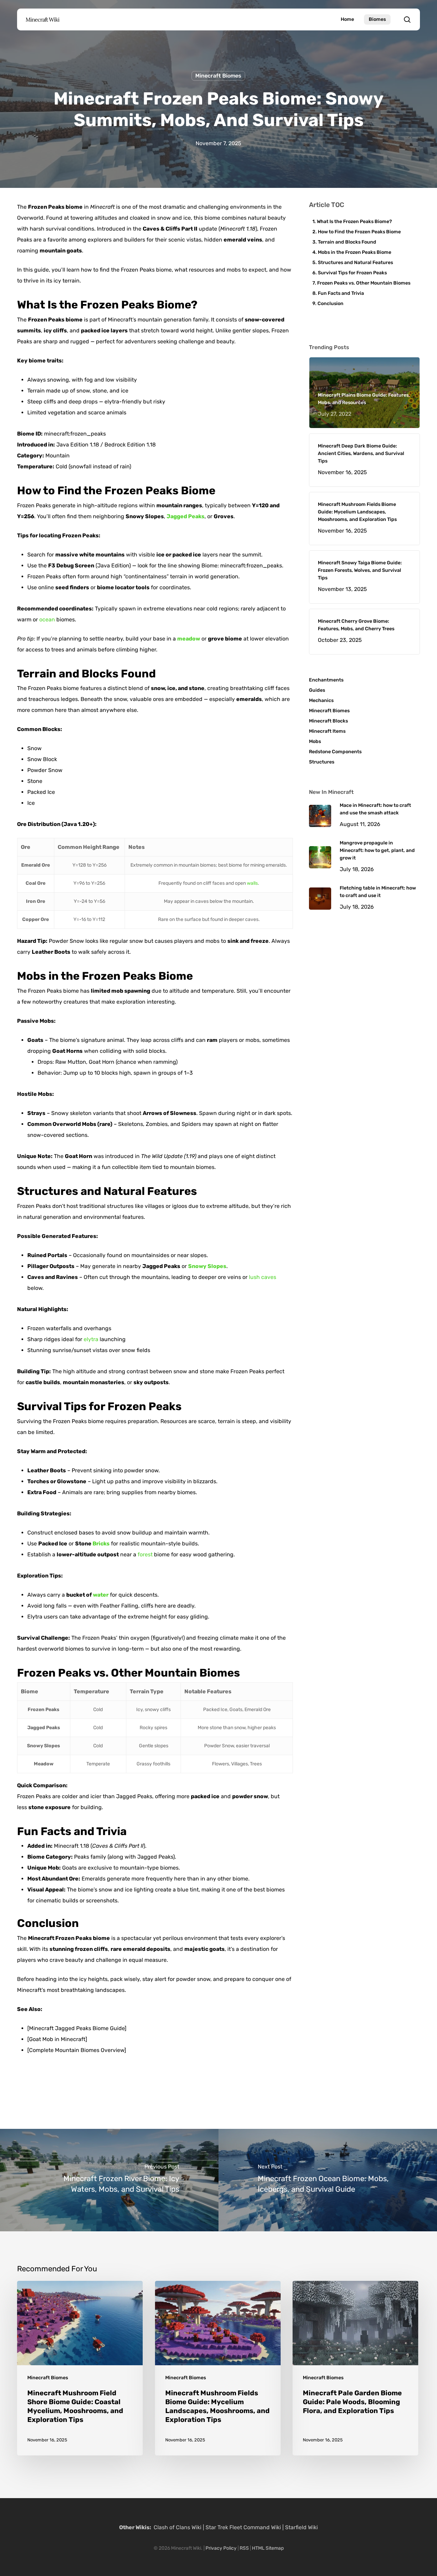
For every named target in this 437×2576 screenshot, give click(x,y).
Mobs (315, 741)
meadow (189, 639)
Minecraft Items (327, 731)
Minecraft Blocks (328, 721)
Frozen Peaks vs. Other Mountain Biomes (364, 283)
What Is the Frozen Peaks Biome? (354, 222)
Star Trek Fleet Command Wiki (243, 2527)
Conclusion (330, 304)
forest (145, 1554)
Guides (317, 690)
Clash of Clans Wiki (178, 2527)
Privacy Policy (221, 2548)
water (101, 1595)
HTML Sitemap (268, 2548)
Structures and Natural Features (355, 263)
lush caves (263, 1277)
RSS (244, 2548)
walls (252, 883)
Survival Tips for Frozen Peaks (352, 273)
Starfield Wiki (301, 2527)
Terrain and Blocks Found (347, 242)
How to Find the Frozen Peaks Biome (359, 232)
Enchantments (326, 680)
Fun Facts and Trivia (341, 293)
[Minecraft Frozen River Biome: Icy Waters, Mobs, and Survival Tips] (109, 2180)
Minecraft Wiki (43, 19)
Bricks (101, 1544)
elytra (91, 1339)
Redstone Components (335, 752)
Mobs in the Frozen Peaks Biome (355, 252)
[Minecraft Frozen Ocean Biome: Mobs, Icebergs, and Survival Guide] (328, 2180)
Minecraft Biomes (218, 76)
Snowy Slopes (207, 1266)
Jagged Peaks (186, 516)
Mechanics (321, 700)
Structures (322, 762)
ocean (47, 619)
